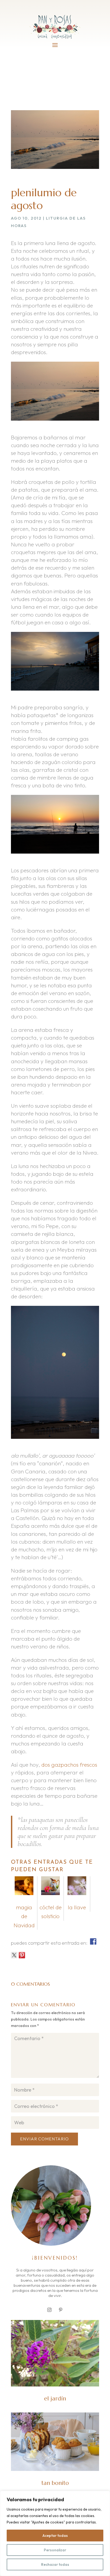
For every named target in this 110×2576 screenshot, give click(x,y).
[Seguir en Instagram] (49, 2310)
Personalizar (55, 2550)
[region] (55, 2533)
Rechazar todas (55, 2564)
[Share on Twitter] (14, 1955)
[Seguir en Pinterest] (61, 2310)
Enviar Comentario (44, 2139)
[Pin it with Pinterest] (22, 1955)
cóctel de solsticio (51, 1912)
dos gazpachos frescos (69, 1765)
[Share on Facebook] (93, 1941)
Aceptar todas (55, 2536)
